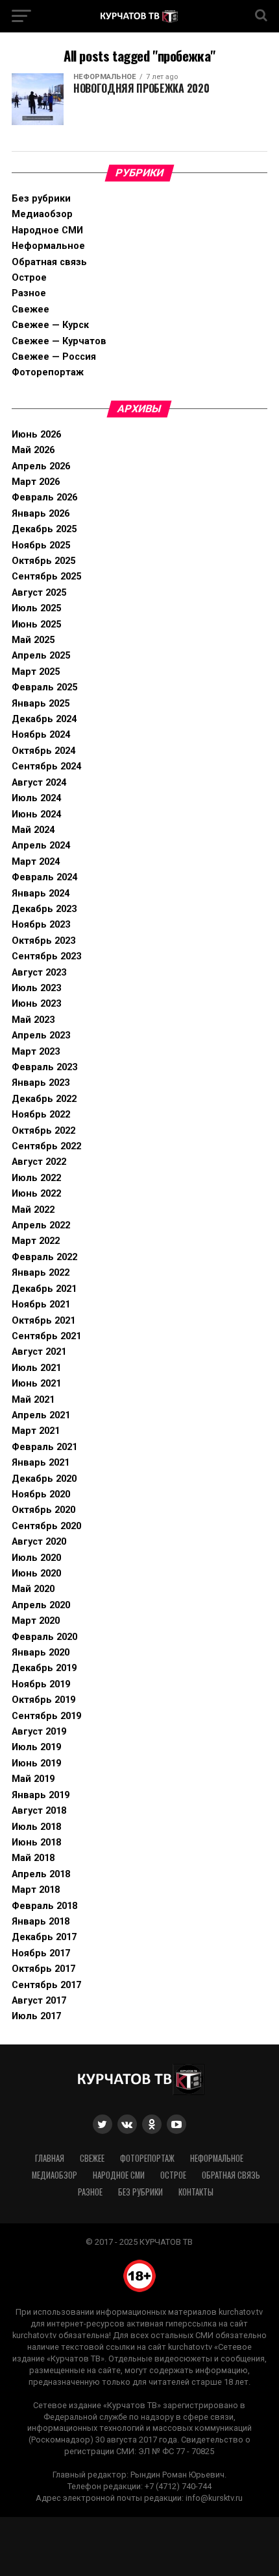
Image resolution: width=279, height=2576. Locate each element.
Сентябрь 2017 (46, 1985)
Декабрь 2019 (44, 1668)
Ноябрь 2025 (41, 545)
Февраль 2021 (44, 1447)
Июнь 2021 (36, 1384)
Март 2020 (36, 1621)
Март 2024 (36, 862)
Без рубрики (41, 199)
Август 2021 (39, 1352)
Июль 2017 (36, 2016)
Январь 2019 (41, 1795)
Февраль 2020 (44, 1637)
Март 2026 (36, 482)
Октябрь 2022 (43, 1131)
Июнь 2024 (36, 814)
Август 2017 (39, 2001)
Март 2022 (36, 1241)
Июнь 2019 (36, 1763)
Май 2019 (33, 1779)
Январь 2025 (41, 704)
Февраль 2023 (44, 1067)
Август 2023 (39, 973)
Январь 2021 (41, 1463)
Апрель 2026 (41, 466)
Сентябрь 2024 (46, 767)
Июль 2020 (36, 1558)
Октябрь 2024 (43, 751)
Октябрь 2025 (43, 561)
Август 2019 (39, 1732)
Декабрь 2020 (44, 1479)
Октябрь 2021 (43, 1321)
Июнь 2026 (36, 435)
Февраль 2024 (44, 877)
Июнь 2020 (36, 1574)
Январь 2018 (41, 1922)
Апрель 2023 (41, 1036)
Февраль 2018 (44, 1906)
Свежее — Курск (50, 325)
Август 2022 (39, 1162)
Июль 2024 (36, 798)
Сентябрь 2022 (46, 1146)
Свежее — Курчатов (59, 341)
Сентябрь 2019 (46, 1716)
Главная (50, 2158)
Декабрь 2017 (44, 1937)
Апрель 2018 (41, 1874)
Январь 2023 (41, 1083)
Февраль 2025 (44, 687)
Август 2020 (39, 1542)
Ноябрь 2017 (41, 1953)
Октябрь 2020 (43, 1510)
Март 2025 (36, 672)
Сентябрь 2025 (46, 577)
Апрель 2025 (41, 656)
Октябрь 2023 (43, 941)
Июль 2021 (36, 1368)
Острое (29, 278)
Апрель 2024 (41, 846)
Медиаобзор (42, 214)
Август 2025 (39, 593)
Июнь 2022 (36, 1194)
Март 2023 (36, 1052)
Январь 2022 (41, 1273)
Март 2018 (36, 1890)
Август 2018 (39, 1811)
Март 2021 (36, 1431)
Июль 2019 (36, 1747)
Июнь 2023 (36, 1004)
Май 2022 (33, 1210)
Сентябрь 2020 (46, 1526)
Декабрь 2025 (44, 529)
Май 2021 (33, 1400)
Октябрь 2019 (43, 1700)
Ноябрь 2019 (41, 1684)
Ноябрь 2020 (41, 1494)
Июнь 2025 (36, 625)
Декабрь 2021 (44, 1289)
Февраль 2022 (44, 1257)
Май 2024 (33, 830)
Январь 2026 (41, 514)
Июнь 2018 (36, 1843)
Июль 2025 (36, 608)
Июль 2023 (36, 988)
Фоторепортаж (48, 372)
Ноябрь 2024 (41, 735)
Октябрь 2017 (43, 1969)
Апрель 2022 (41, 1225)
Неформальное (48, 246)
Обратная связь (49, 262)
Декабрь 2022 (44, 1099)
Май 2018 (33, 1858)
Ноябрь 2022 (41, 1115)
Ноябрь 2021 (41, 1305)
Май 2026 (33, 450)
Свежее (30, 310)
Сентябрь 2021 (46, 1336)
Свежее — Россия (54, 357)
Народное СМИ (47, 230)
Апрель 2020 (41, 1605)
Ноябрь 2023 (41, 925)
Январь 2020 (41, 1653)
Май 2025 (33, 640)
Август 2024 (39, 783)
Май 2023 (33, 1020)
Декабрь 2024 (44, 719)
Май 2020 (33, 1589)
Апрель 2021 (41, 1415)
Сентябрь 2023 (46, 956)
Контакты (196, 2192)
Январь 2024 (41, 894)
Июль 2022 (36, 1178)
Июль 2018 (36, 1827)
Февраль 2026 (44, 498)
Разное (29, 293)
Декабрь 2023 (44, 909)
